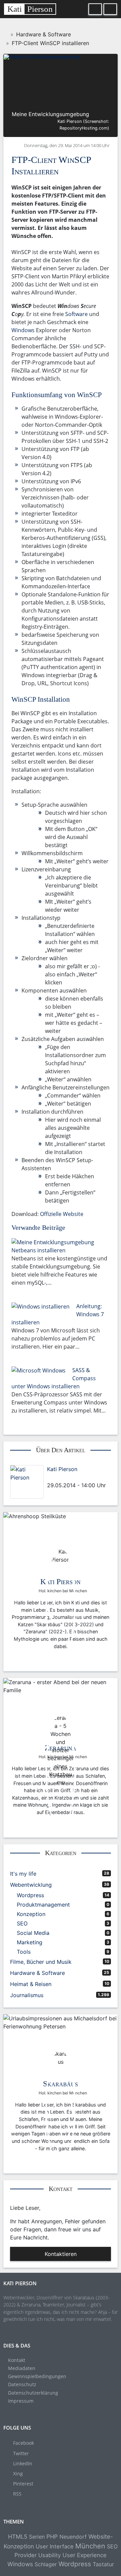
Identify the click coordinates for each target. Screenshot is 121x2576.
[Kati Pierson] (27, 1482)
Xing (18, 2474)
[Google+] (72, 1477)
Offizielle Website (62, 1214)
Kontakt (17, 2360)
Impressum (21, 2401)
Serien (37, 2537)
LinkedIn (23, 2463)
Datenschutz (22, 2384)
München (90, 2546)
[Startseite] (6, 34)
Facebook (24, 2443)
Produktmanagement (43, 1905)
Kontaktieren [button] (61, 2254)
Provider (26, 2555)
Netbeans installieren (38, 1250)
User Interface (55, 2546)
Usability (50, 2555)
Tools (24, 1952)
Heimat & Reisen (31, 1984)
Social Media (33, 1933)
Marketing (30, 1942)
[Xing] (66, 1477)
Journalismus (27, 1995)
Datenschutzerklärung (33, 2393)
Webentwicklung (31, 1885)
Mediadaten (22, 2368)
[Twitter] (55, 1477)
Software (76, 314)
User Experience (85, 2555)
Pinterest (23, 2484)
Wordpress (30, 1895)
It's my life (23, 1874)
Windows (23, 330)
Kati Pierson (62, 1469)
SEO (22, 1923)
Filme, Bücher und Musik (41, 1962)
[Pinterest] (78, 1477)
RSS (17, 2494)
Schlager (46, 2564)
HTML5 (18, 2537)
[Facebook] (49, 1477)
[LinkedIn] (61, 1477)
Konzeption (31, 1914)
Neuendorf (73, 2537)
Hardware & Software (37, 1973)
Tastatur (103, 2564)
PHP (52, 2537)
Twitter (21, 2453)
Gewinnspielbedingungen (37, 2376)
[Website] (83, 1477)
